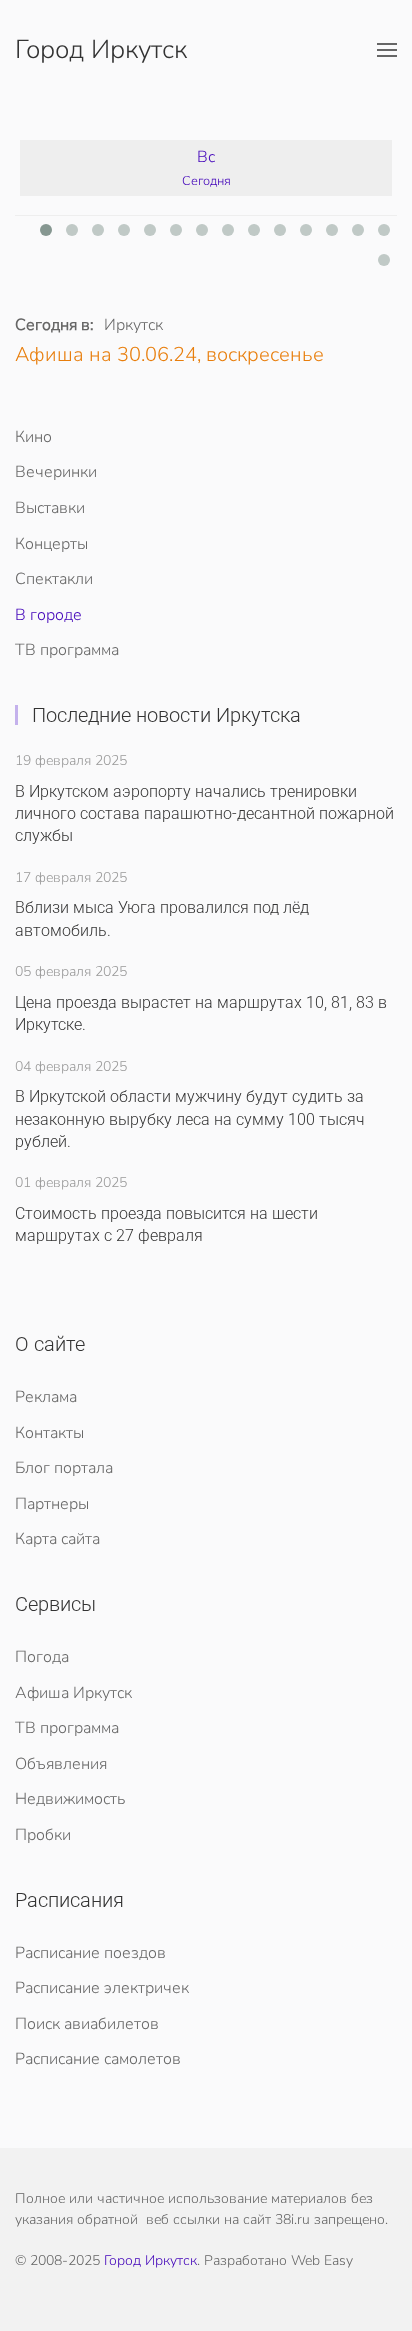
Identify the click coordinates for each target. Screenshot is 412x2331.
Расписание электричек (102, 1988)
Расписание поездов (90, 1953)
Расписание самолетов (98, 2059)
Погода (42, 1657)
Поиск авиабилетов (87, 2024)
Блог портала (64, 1468)
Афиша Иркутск (73, 1693)
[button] (387, 50)
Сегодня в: (54, 325)
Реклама (46, 1397)
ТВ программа (67, 650)
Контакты (49, 1433)
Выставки (50, 508)
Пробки (43, 1835)
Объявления (61, 1764)
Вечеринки (56, 472)
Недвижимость (70, 1799)
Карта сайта (57, 1539)
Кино (33, 437)
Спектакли (54, 579)
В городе (48, 615)
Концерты (51, 544)
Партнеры (52, 1504)
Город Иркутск (101, 49)
